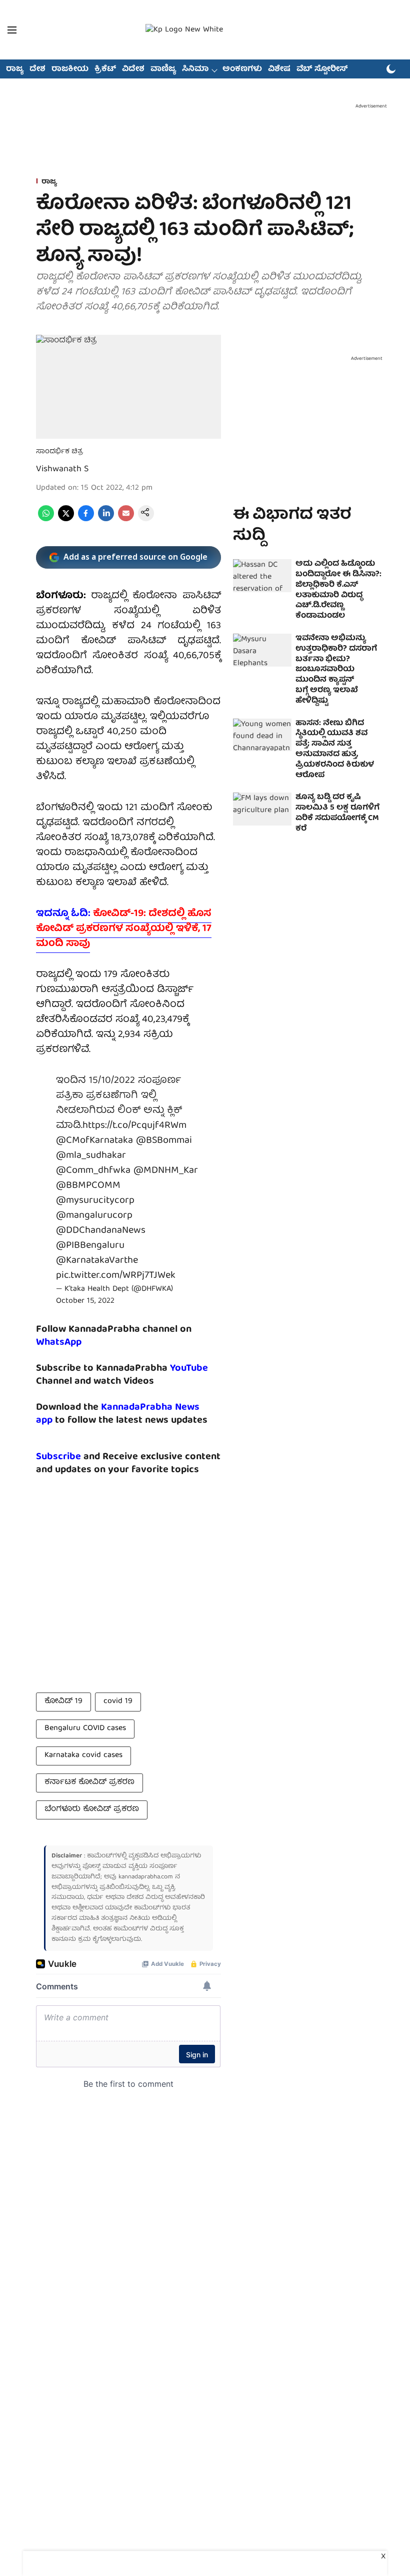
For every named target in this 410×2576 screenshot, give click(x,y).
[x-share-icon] (66, 520)
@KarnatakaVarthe (97, 1261)
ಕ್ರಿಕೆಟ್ (105, 69)
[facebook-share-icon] (86, 520)
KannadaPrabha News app (118, 1414)
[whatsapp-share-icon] (46, 520)
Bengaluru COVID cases (85, 1728)
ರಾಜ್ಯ (15, 69)
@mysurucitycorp (95, 1201)
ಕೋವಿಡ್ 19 (63, 1702)
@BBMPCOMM (88, 1186)
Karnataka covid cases (83, 1755)
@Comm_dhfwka (93, 1171)
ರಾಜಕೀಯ (70, 69)
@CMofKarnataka (94, 1141)
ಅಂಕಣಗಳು (242, 69)
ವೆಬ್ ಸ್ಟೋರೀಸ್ (322, 69)
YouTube (189, 1368)
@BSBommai (164, 1141)
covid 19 (118, 1702)
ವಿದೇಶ (133, 69)
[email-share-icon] (126, 520)
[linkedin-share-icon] (106, 520)
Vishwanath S (62, 469)
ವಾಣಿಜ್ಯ (163, 69)
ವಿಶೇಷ (279, 69)
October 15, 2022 (85, 1301)
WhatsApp (59, 1342)
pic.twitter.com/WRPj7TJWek (116, 1276)
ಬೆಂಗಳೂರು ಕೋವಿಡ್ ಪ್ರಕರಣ (92, 1809)
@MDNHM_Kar (166, 1171)
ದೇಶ (37, 69)
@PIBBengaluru (90, 1246)
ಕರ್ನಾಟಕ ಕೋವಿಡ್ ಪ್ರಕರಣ (89, 1782)
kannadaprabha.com (146, 1877)
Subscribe (58, 1457)
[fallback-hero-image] (262, 576)
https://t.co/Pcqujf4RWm (134, 1126)
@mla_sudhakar (91, 1156)
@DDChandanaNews (101, 1231)
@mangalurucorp (94, 1216)
